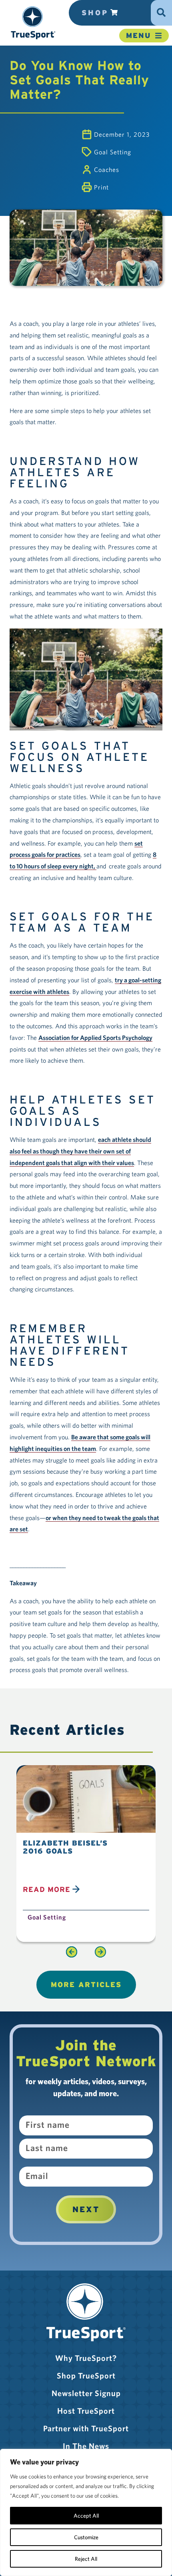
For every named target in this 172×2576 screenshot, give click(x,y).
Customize (86, 2537)
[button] (33, 23)
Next (86, 2209)
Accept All (86, 2516)
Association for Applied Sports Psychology (95, 1038)
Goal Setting (113, 152)
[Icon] (161, 9)
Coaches (107, 170)
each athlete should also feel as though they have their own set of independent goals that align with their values (80, 1151)
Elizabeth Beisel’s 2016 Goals (65, 1847)
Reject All (86, 2559)
